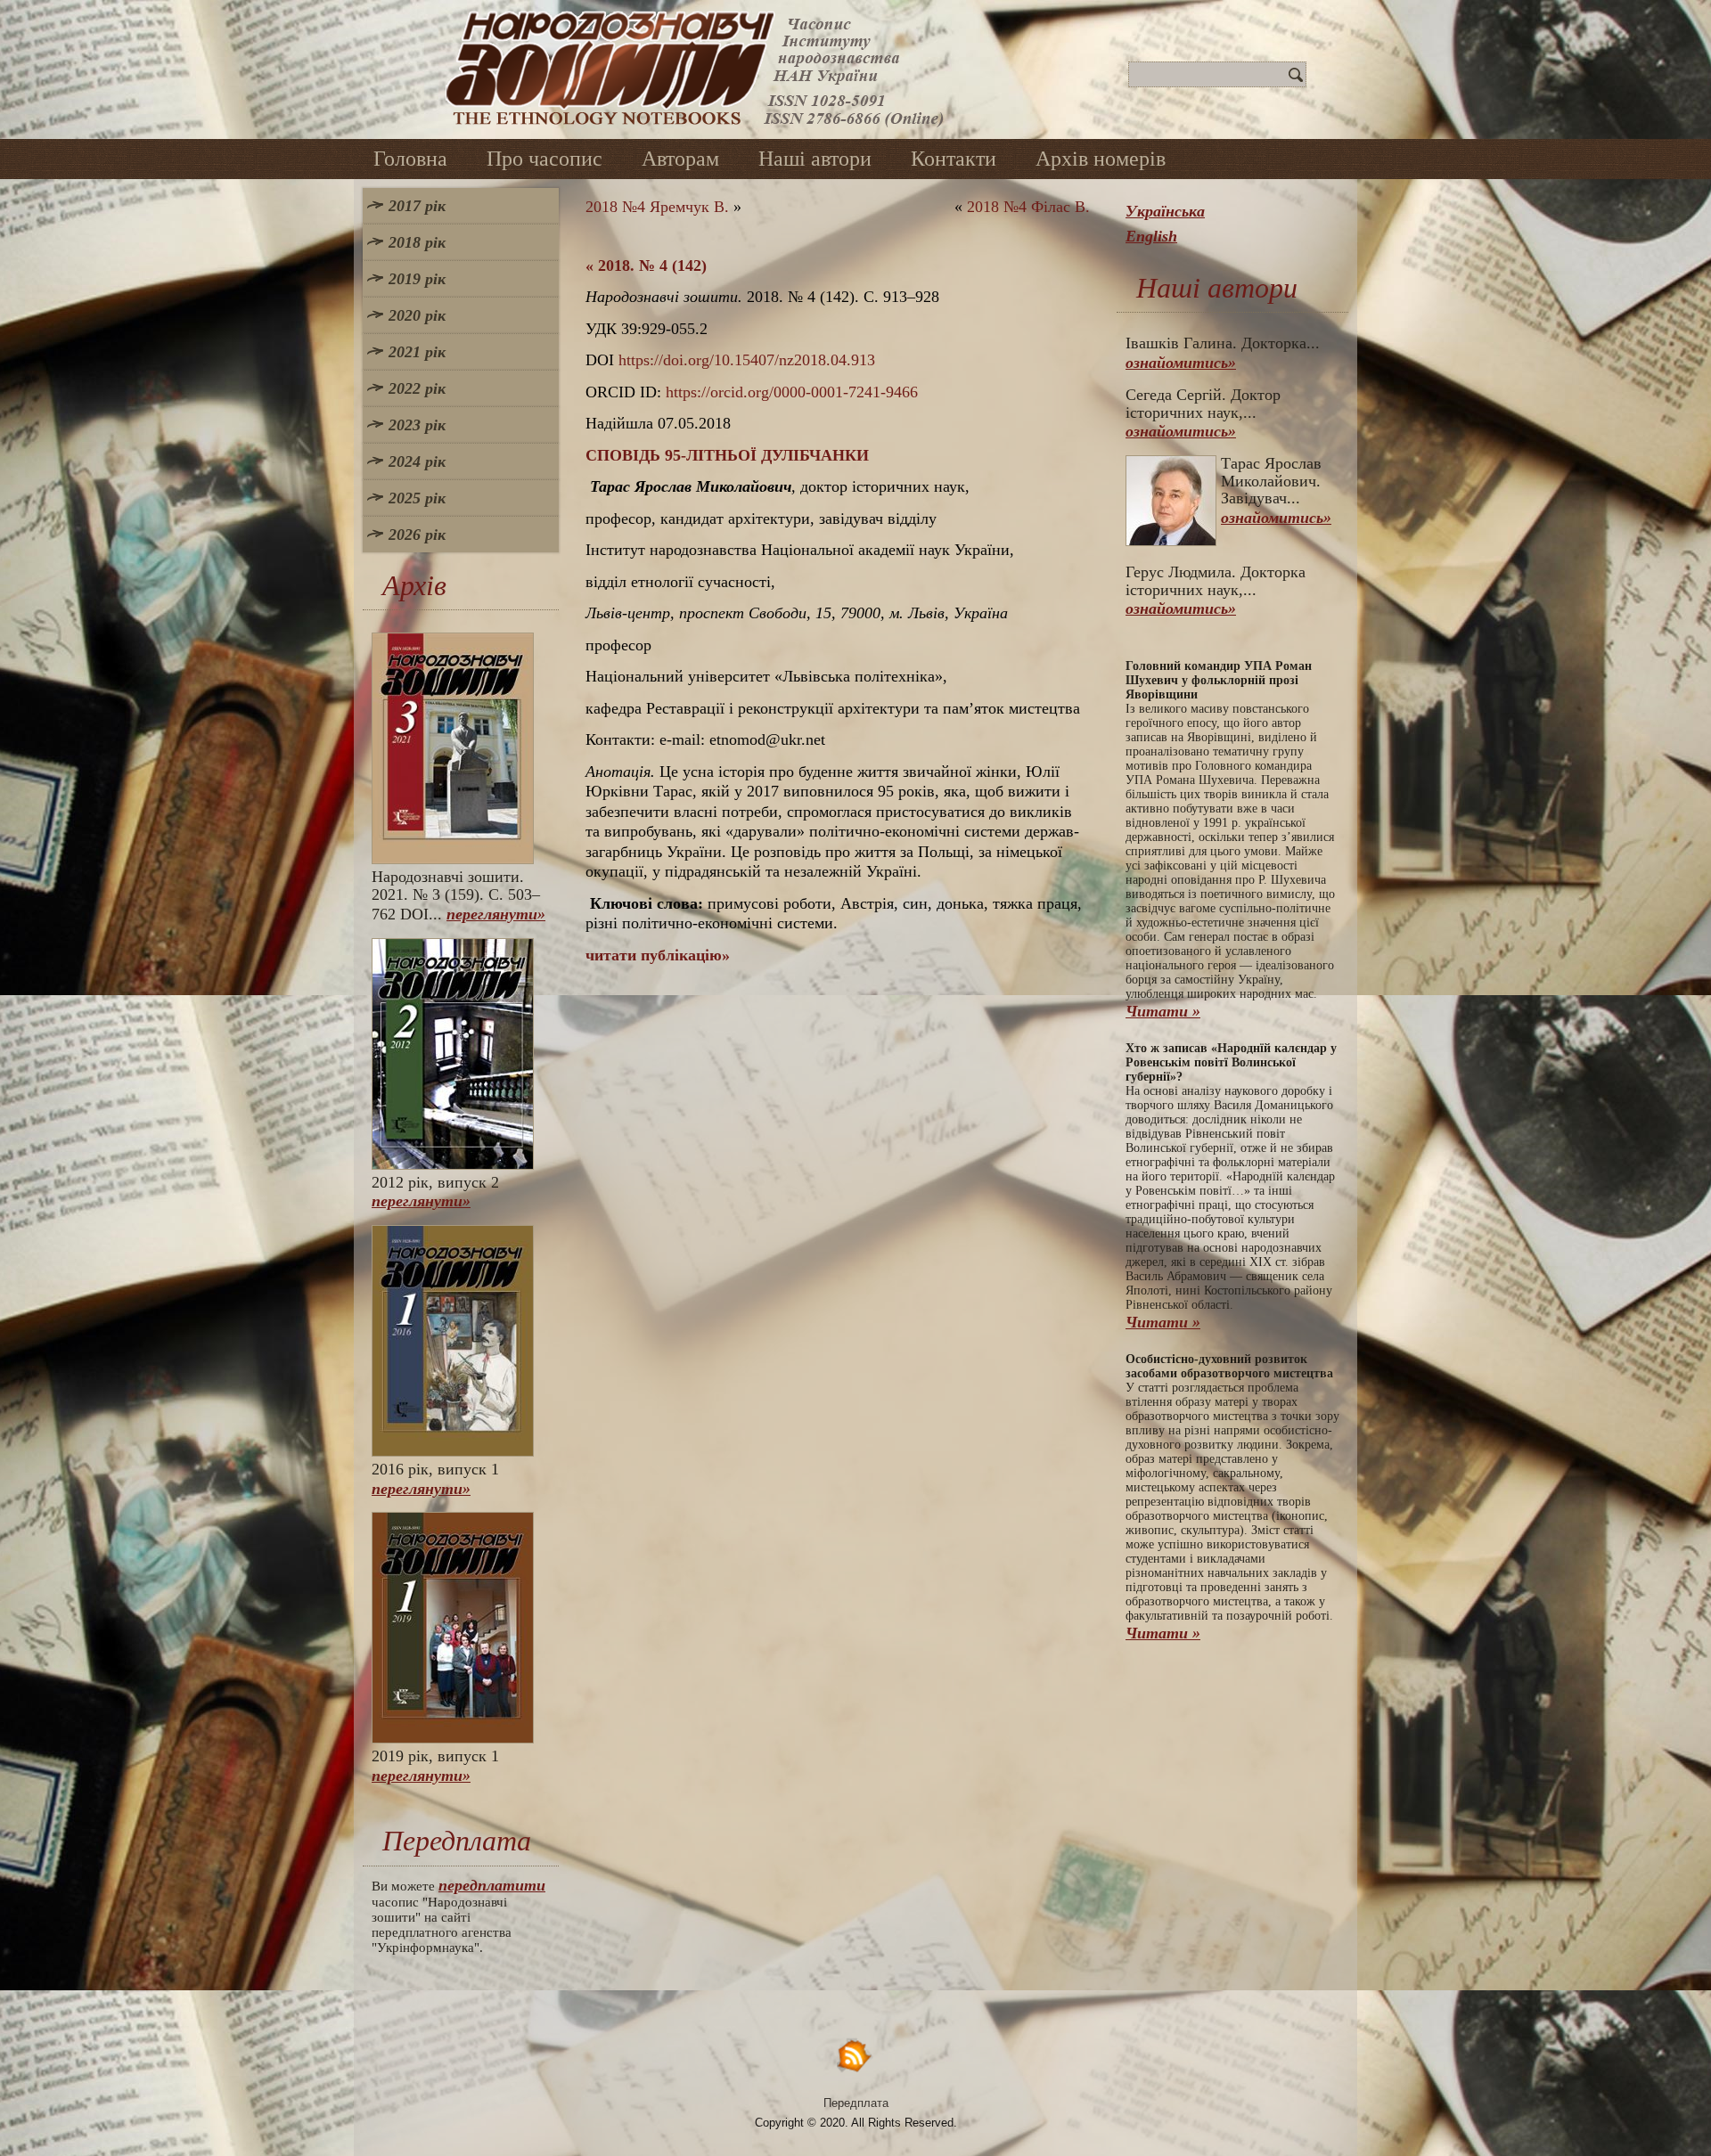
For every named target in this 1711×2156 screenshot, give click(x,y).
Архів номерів (1101, 159)
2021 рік (417, 352)
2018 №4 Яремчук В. (657, 207)
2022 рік (417, 388)
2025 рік (417, 498)
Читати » (1163, 1011)
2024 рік (417, 461)
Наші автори (815, 159)
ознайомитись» (1181, 363)
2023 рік (417, 425)
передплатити (492, 1885)
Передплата (856, 2103)
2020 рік (417, 315)
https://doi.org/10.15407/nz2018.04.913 (747, 360)
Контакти (954, 159)
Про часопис (544, 159)
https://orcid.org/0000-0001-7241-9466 (792, 392)
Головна (410, 159)
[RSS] (855, 2055)
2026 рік (417, 535)
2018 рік (417, 242)
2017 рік (417, 206)
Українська (1165, 211)
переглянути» (496, 914)
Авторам (680, 159)
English (1151, 236)
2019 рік (417, 279)
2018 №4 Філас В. (1028, 207)
